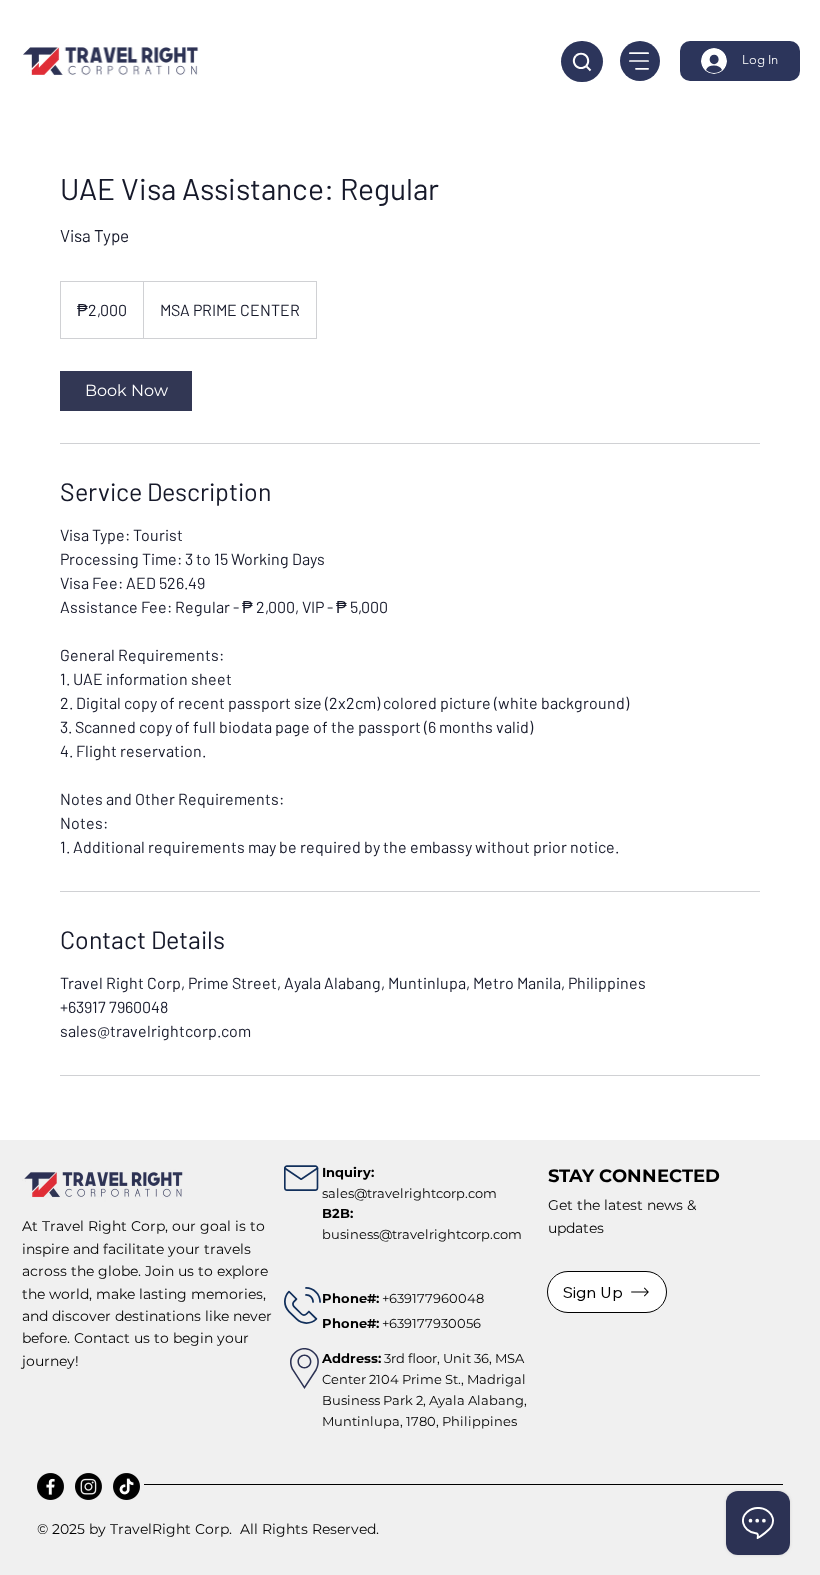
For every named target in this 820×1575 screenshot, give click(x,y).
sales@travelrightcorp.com (409, 1193)
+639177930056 (401, 1323)
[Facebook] (50, 1486)
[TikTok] (126, 1486)
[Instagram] (88, 1486)
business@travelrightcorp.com (422, 1234)
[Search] (582, 61)
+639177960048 (433, 1298)
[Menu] (640, 61)
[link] (126, 391)
